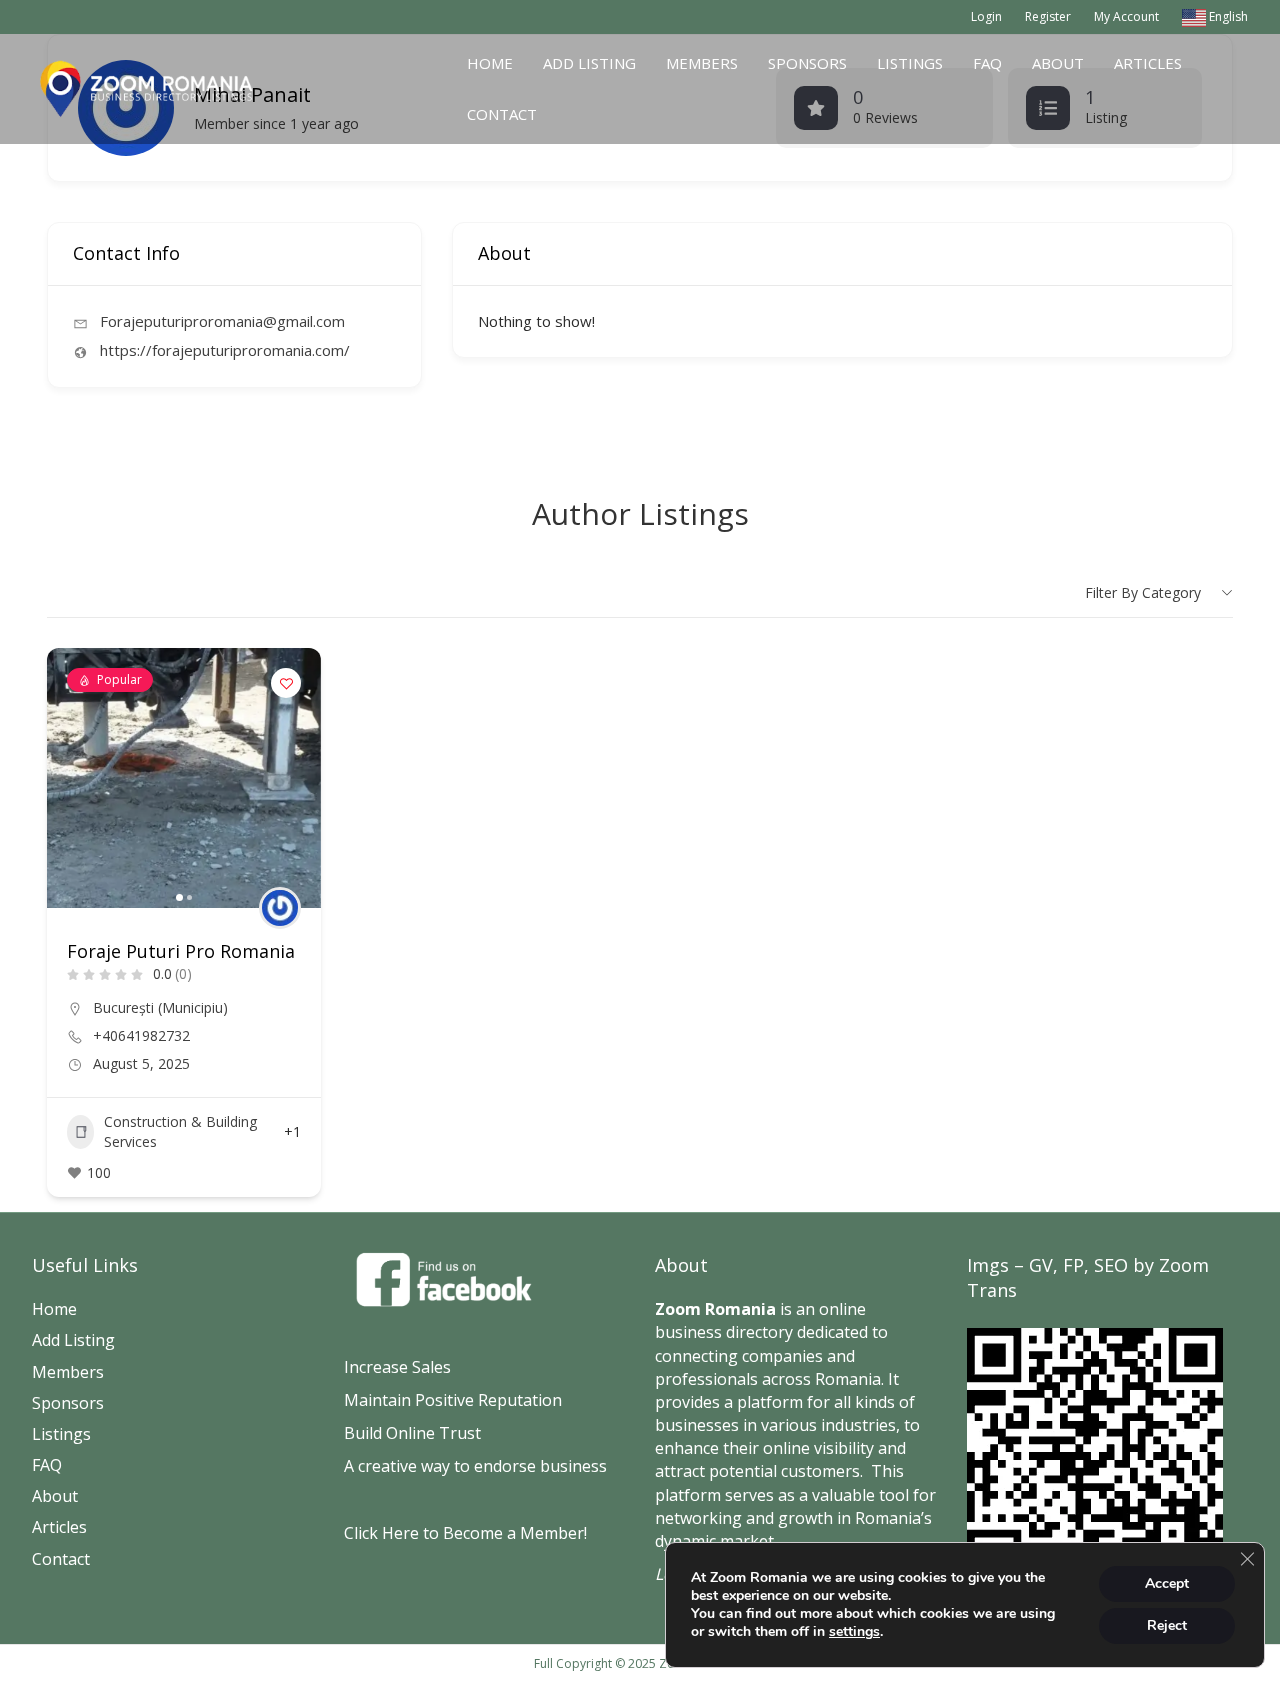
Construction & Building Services (180, 1131)
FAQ (987, 63)
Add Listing (589, 63)
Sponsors (807, 63)
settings (854, 1632)
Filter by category (1143, 592)
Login (986, 16)
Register (1048, 16)
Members (702, 63)
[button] (72, 778)
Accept (1167, 1583)
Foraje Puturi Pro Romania (181, 951)
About (1058, 63)
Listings (910, 63)
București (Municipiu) (160, 1007)
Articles (1148, 63)
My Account (1126, 16)
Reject (1167, 1625)
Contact (502, 114)
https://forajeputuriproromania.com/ (225, 350)
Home (490, 63)
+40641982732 (141, 1036)
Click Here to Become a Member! (465, 1533)
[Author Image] (280, 908)
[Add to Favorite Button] (286, 683)
